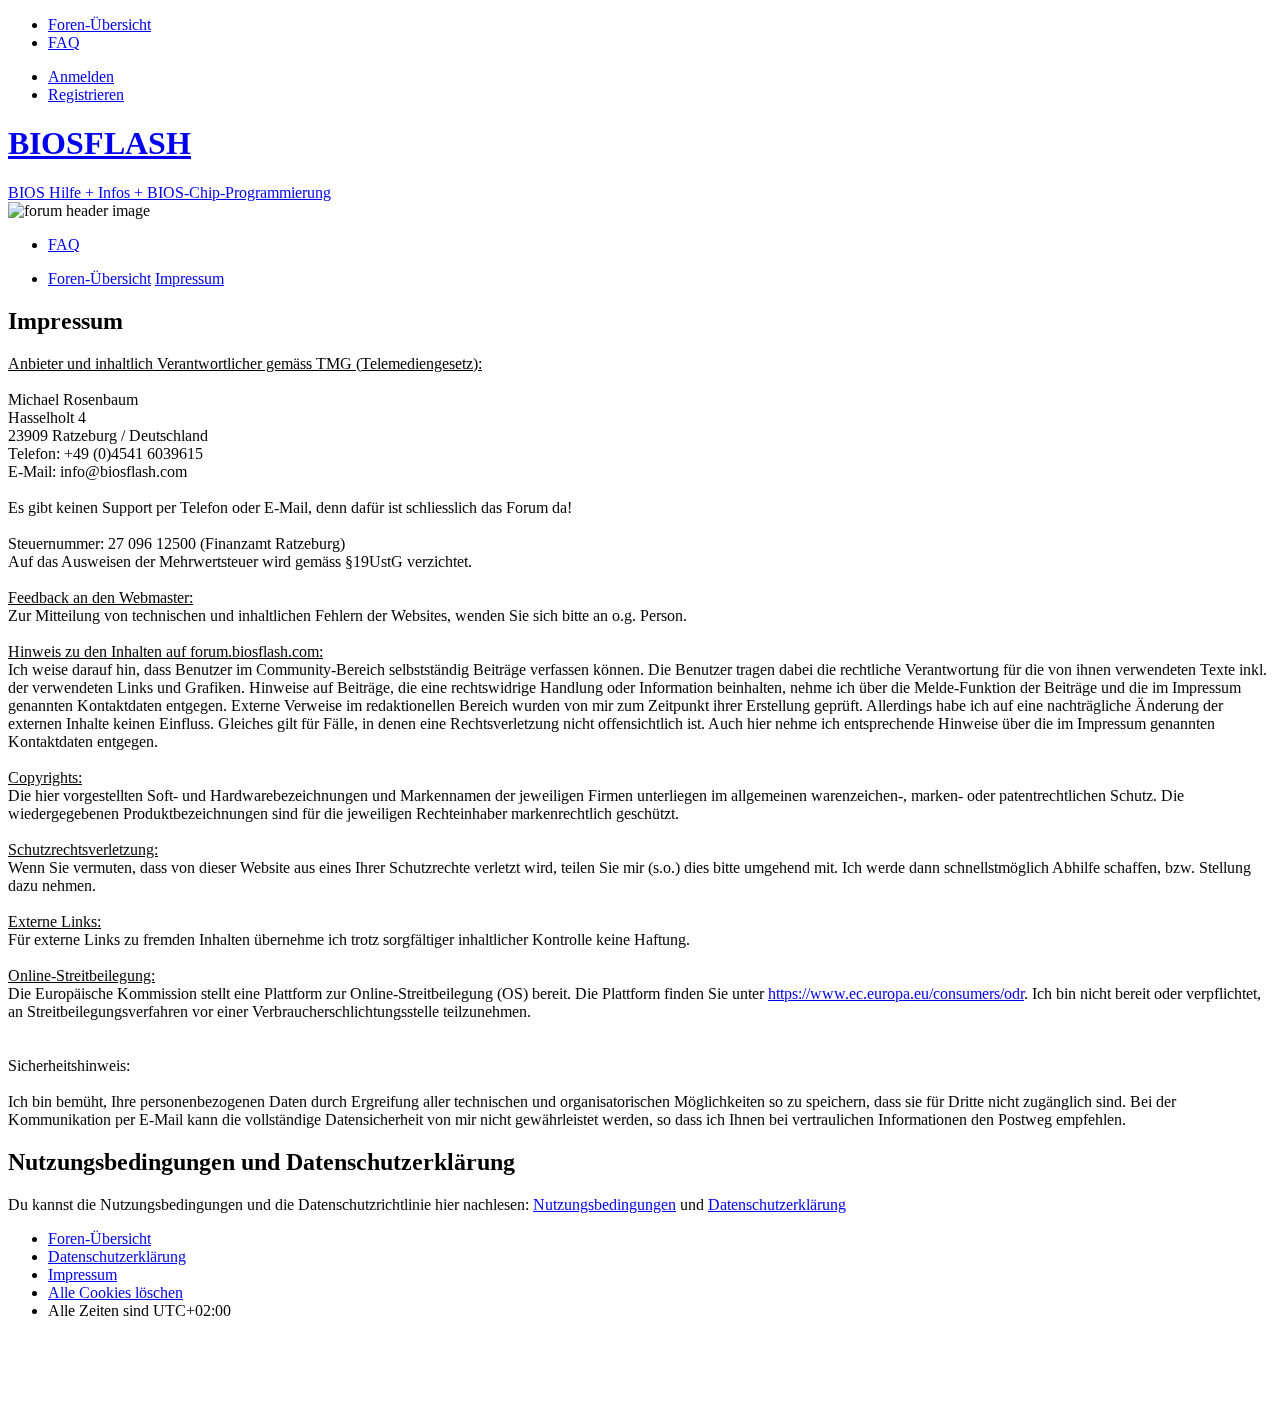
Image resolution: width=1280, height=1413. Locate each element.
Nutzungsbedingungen (604, 1204)
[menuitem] (99, 24)
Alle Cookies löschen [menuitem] (115, 1292)
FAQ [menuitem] (64, 244)
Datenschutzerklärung (777, 1204)
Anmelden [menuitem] (81, 76)
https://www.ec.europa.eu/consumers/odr (896, 993)
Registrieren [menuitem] (86, 94)
